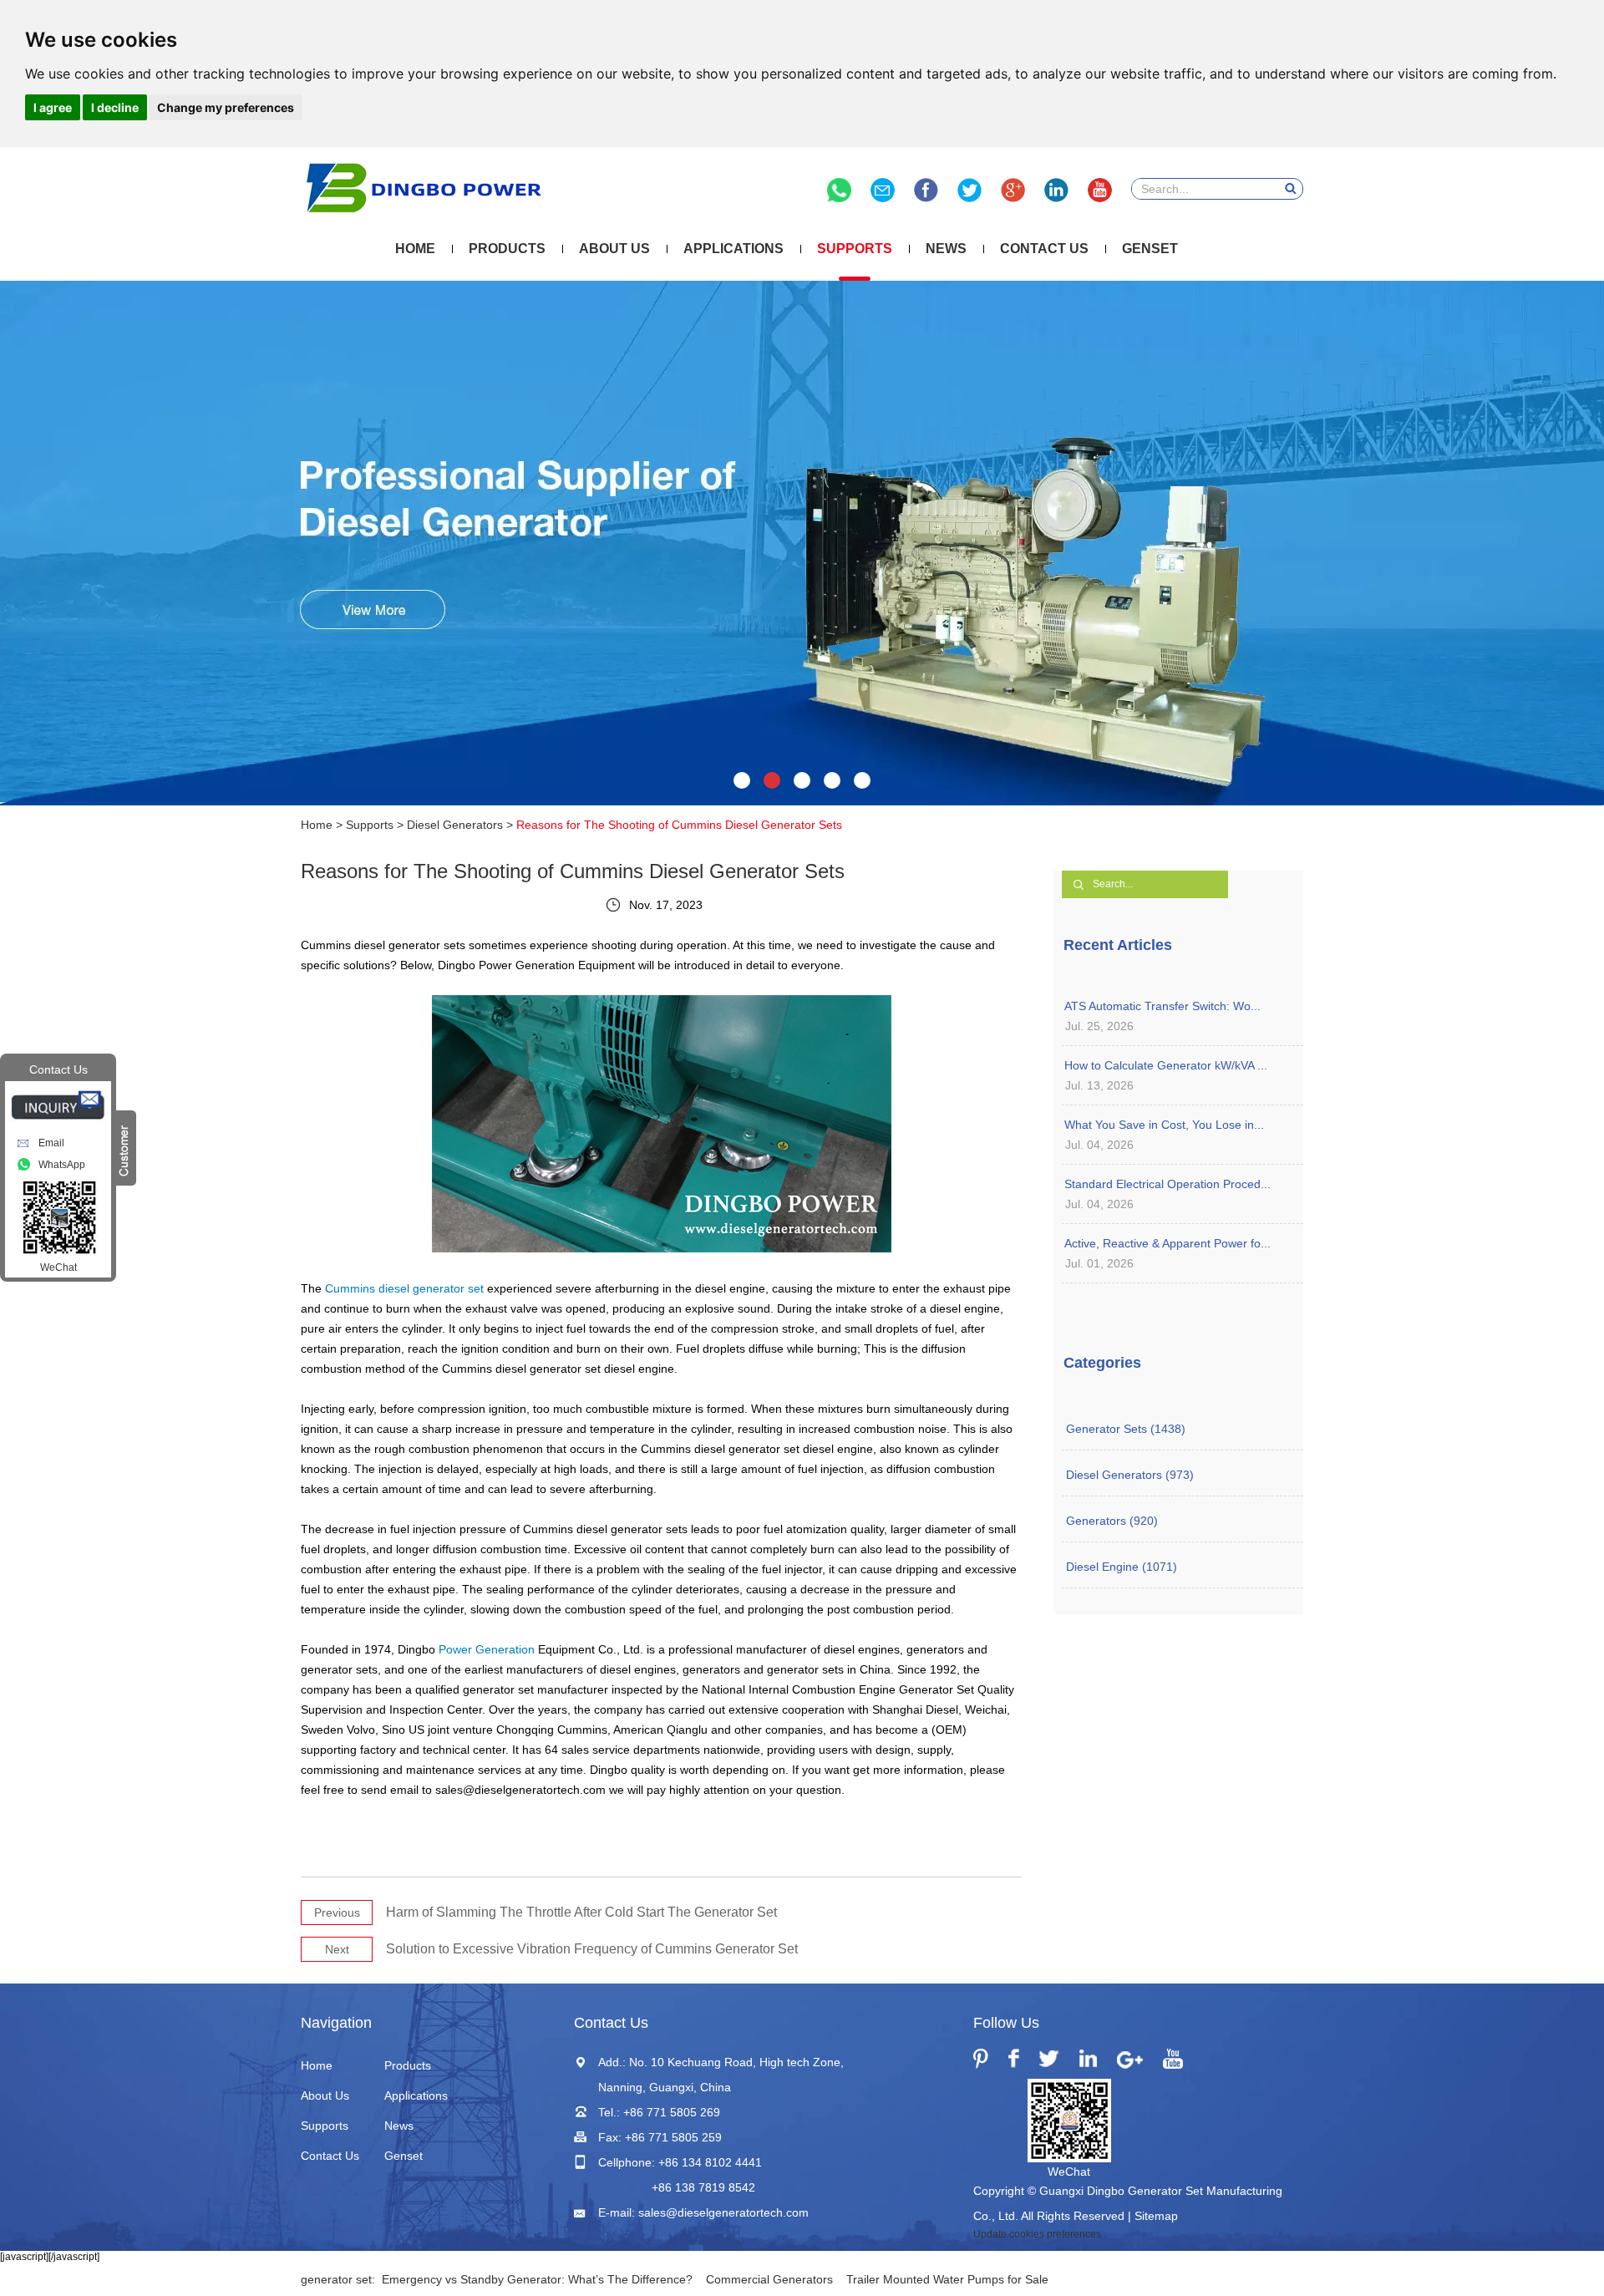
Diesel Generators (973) (1130, 1475)
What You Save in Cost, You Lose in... (1164, 1125)
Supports (855, 249)
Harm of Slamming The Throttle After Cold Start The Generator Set (581, 1912)
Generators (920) (1112, 1521)
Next (337, 1949)
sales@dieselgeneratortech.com (723, 2212)
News (946, 249)
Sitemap (1156, 2216)
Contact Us (1044, 249)
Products (507, 249)
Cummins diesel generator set (404, 1288)
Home (415, 249)
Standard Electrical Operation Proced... (1167, 1184)
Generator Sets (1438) (1126, 1429)
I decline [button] (115, 107)
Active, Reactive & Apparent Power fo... (1167, 1243)
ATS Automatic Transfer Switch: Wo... (1162, 1006)
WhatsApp (62, 1165)
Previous (337, 1912)
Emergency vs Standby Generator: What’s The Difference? (537, 2279)
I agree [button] (53, 107)
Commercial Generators (769, 2279)
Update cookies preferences (1037, 2234)
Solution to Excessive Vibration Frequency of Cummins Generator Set (592, 1949)
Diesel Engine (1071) (1122, 1567)
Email (51, 1143)
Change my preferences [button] (226, 107)
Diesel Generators (455, 825)
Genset (1150, 249)
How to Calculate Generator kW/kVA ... (1166, 1065)
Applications (733, 249)
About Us (614, 249)
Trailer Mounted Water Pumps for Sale (947, 2279)
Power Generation (487, 1649)
